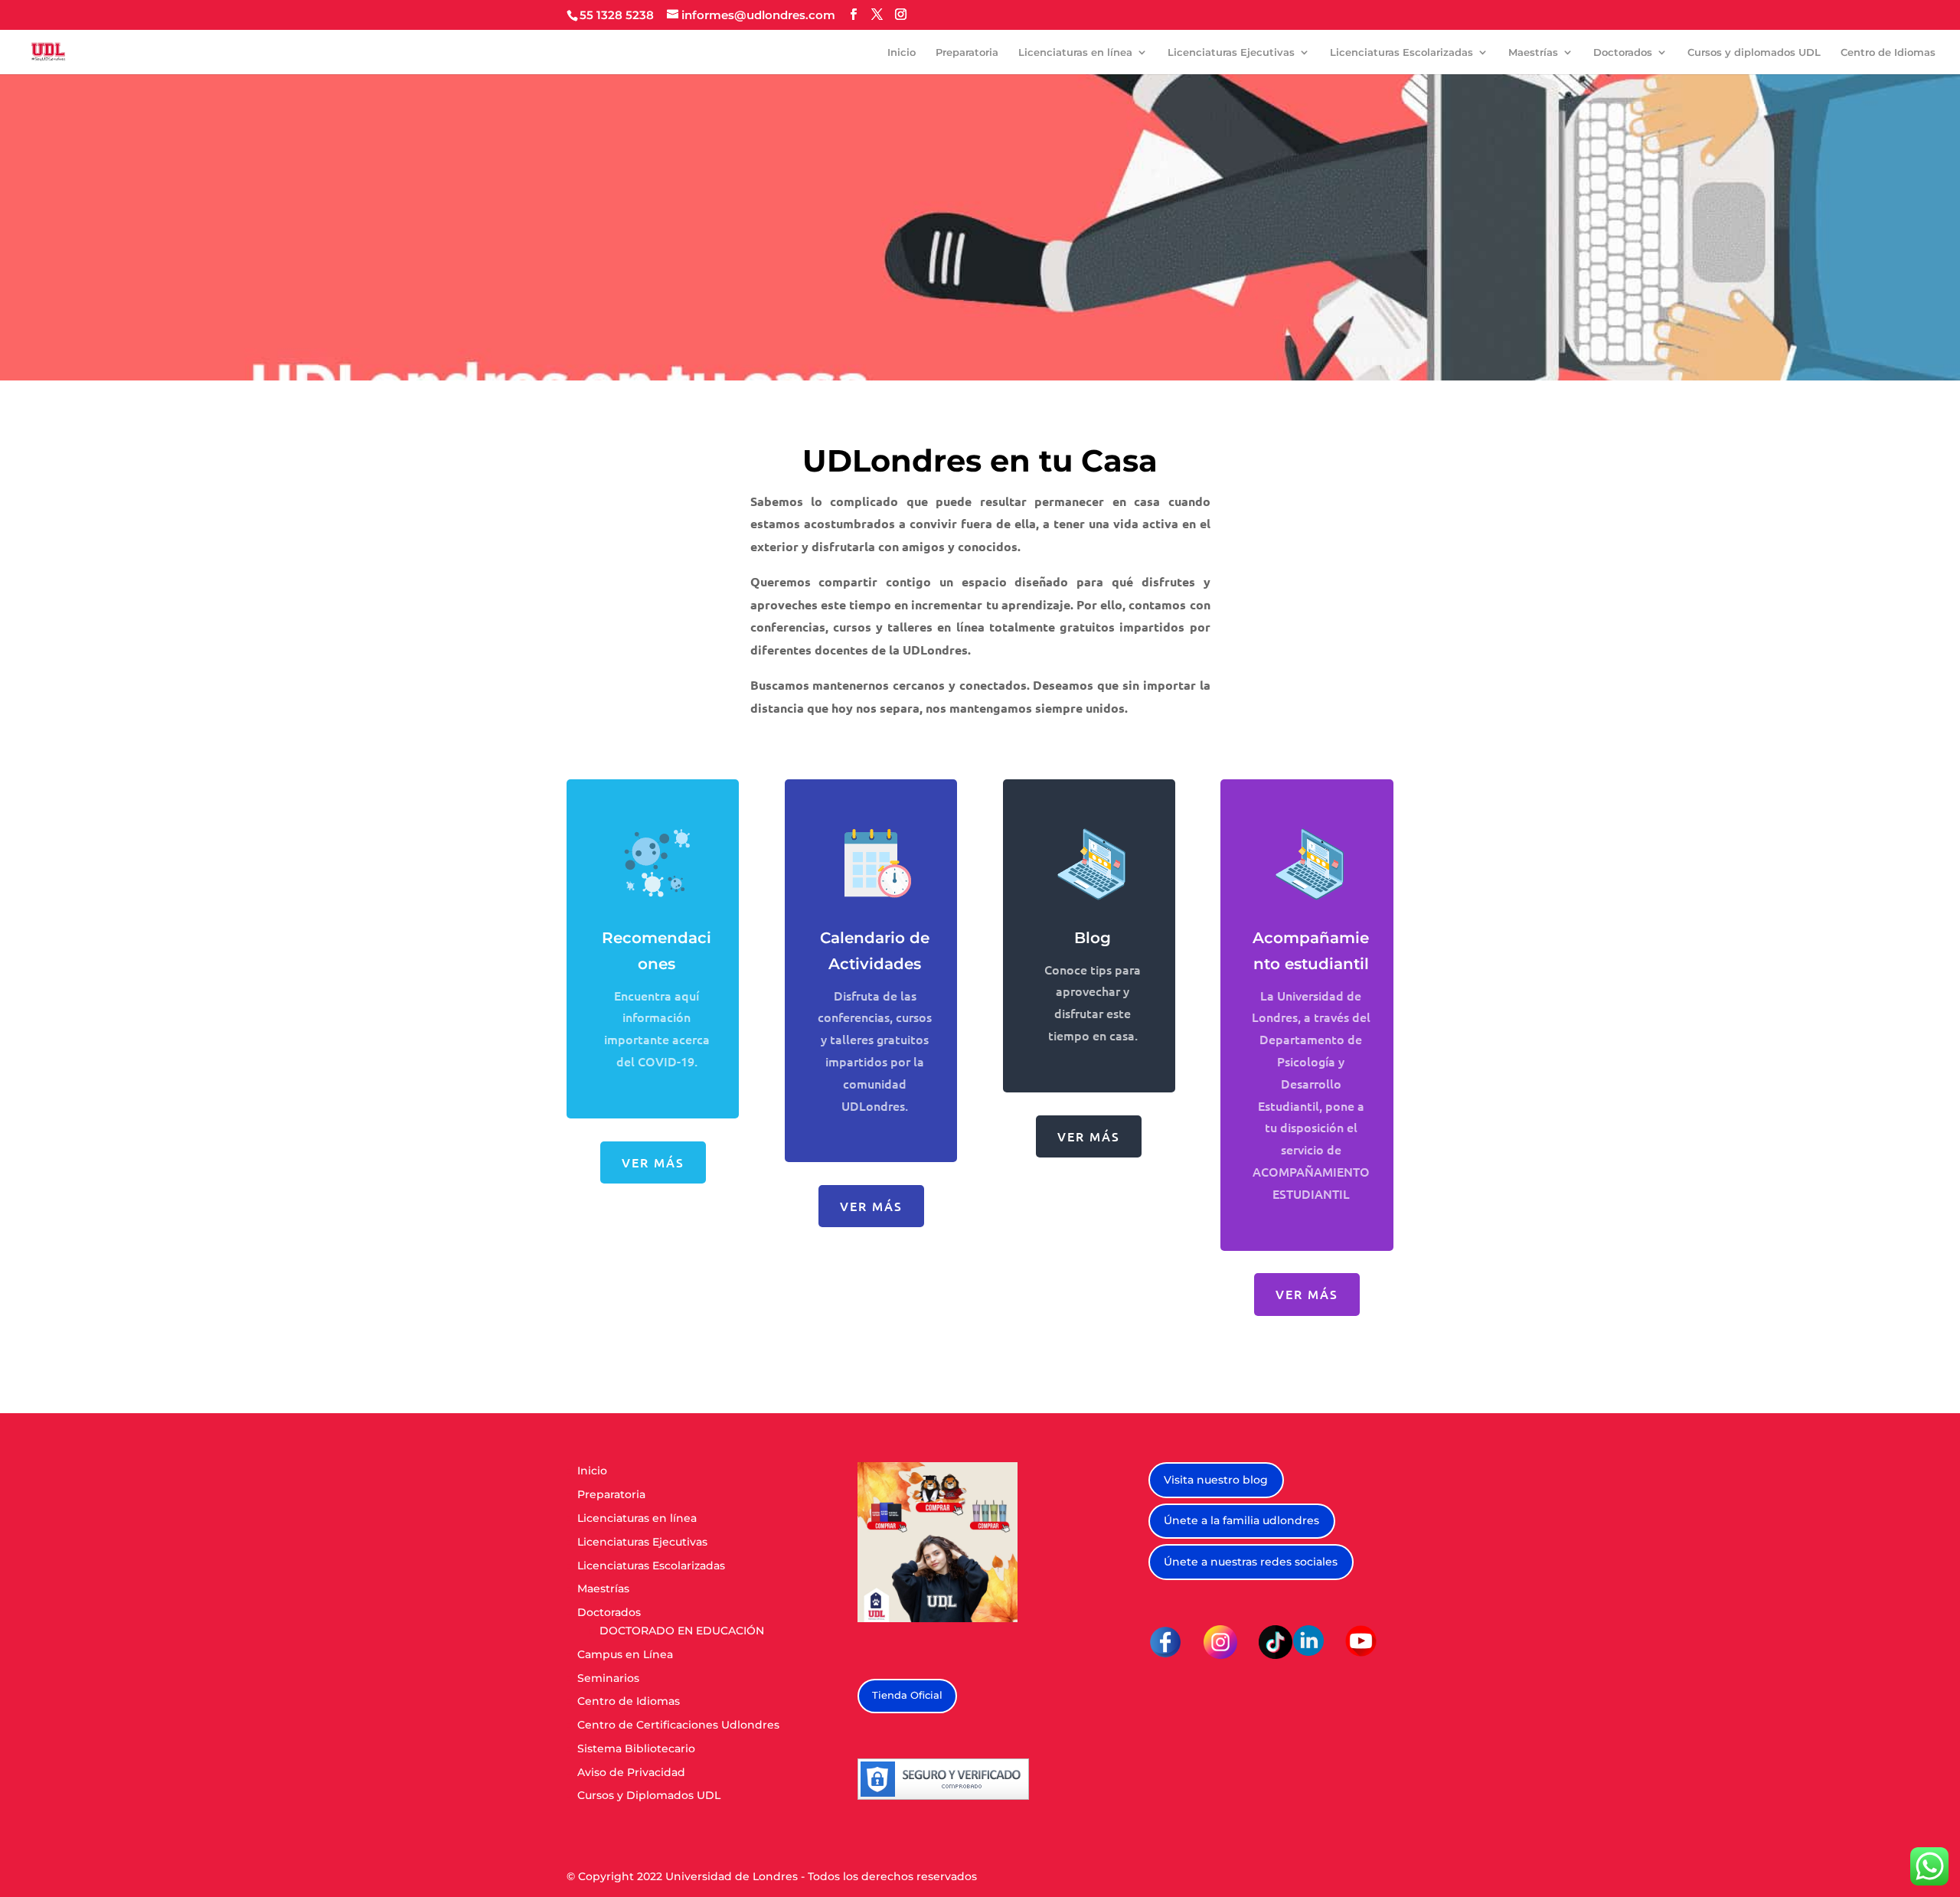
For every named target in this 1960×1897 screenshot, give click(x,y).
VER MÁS (653, 1162)
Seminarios (608, 1678)
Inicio (902, 52)
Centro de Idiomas (1888, 52)
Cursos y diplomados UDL (1754, 52)
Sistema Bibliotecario (636, 1748)
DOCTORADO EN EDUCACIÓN (682, 1631)
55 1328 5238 (617, 15)
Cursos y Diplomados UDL (649, 1795)
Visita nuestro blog (1216, 1480)
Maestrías (1533, 52)
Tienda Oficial (907, 1695)
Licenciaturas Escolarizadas (1401, 52)
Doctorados (1623, 52)
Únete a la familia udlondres (1241, 1520)
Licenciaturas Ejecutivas (1231, 52)
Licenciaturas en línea (1075, 52)
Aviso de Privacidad (631, 1772)
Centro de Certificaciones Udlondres (678, 1725)
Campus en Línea (625, 1654)
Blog (1093, 938)
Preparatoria (967, 52)
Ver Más (1089, 1136)
